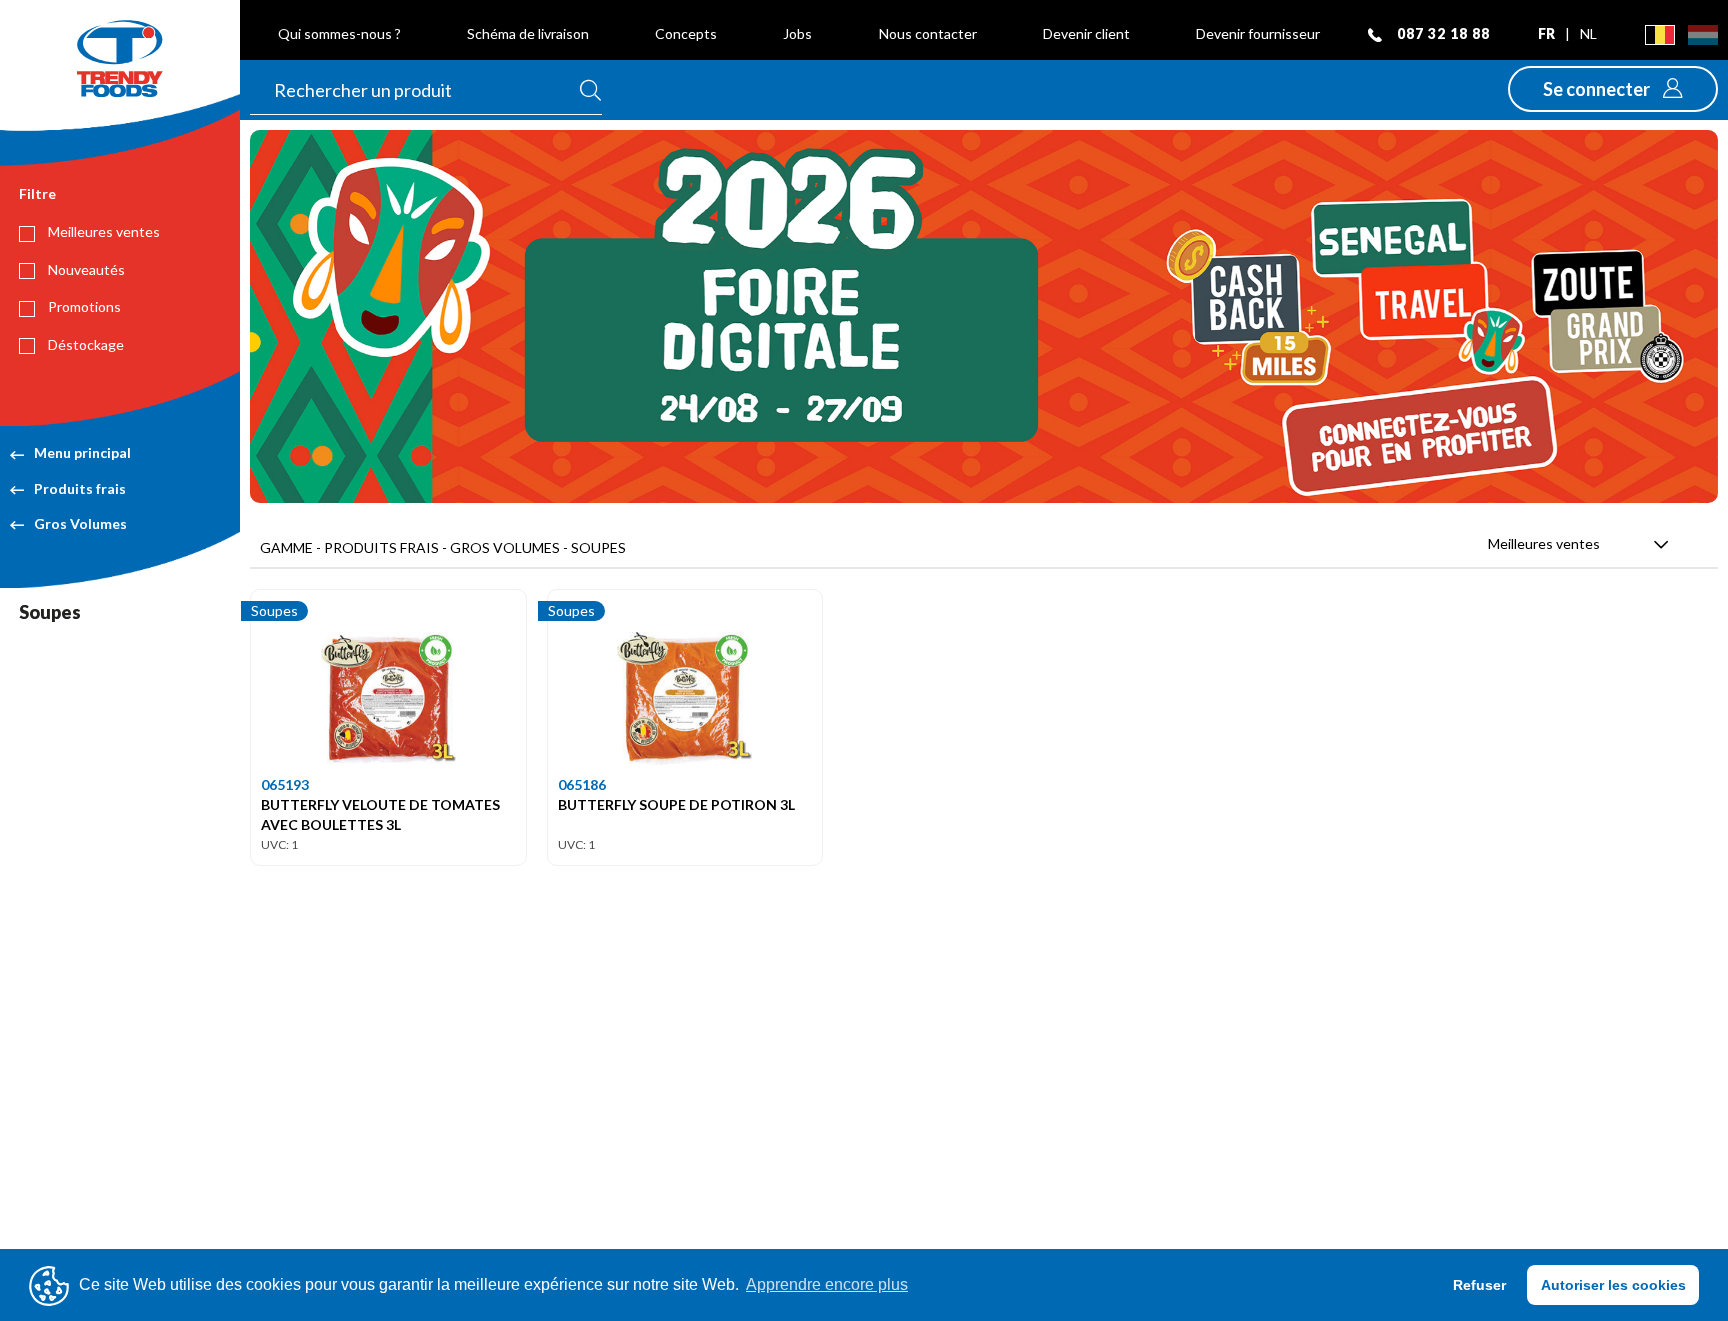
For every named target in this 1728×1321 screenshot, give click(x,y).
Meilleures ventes (102, 231)
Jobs (797, 33)
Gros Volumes (80, 523)
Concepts (686, 33)
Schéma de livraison (528, 33)
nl (1588, 33)
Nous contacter (928, 33)
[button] (1613, 89)
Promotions (83, 306)
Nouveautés (85, 269)
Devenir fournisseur (1258, 33)
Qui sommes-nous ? (339, 33)
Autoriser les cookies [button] (1613, 1285)
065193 (285, 784)
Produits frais (80, 488)
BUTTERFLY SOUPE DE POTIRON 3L (676, 804)
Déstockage (84, 344)
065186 (582, 784)
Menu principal (82, 452)
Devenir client (1086, 33)
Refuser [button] (1479, 1285)
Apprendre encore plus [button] (827, 1284)
